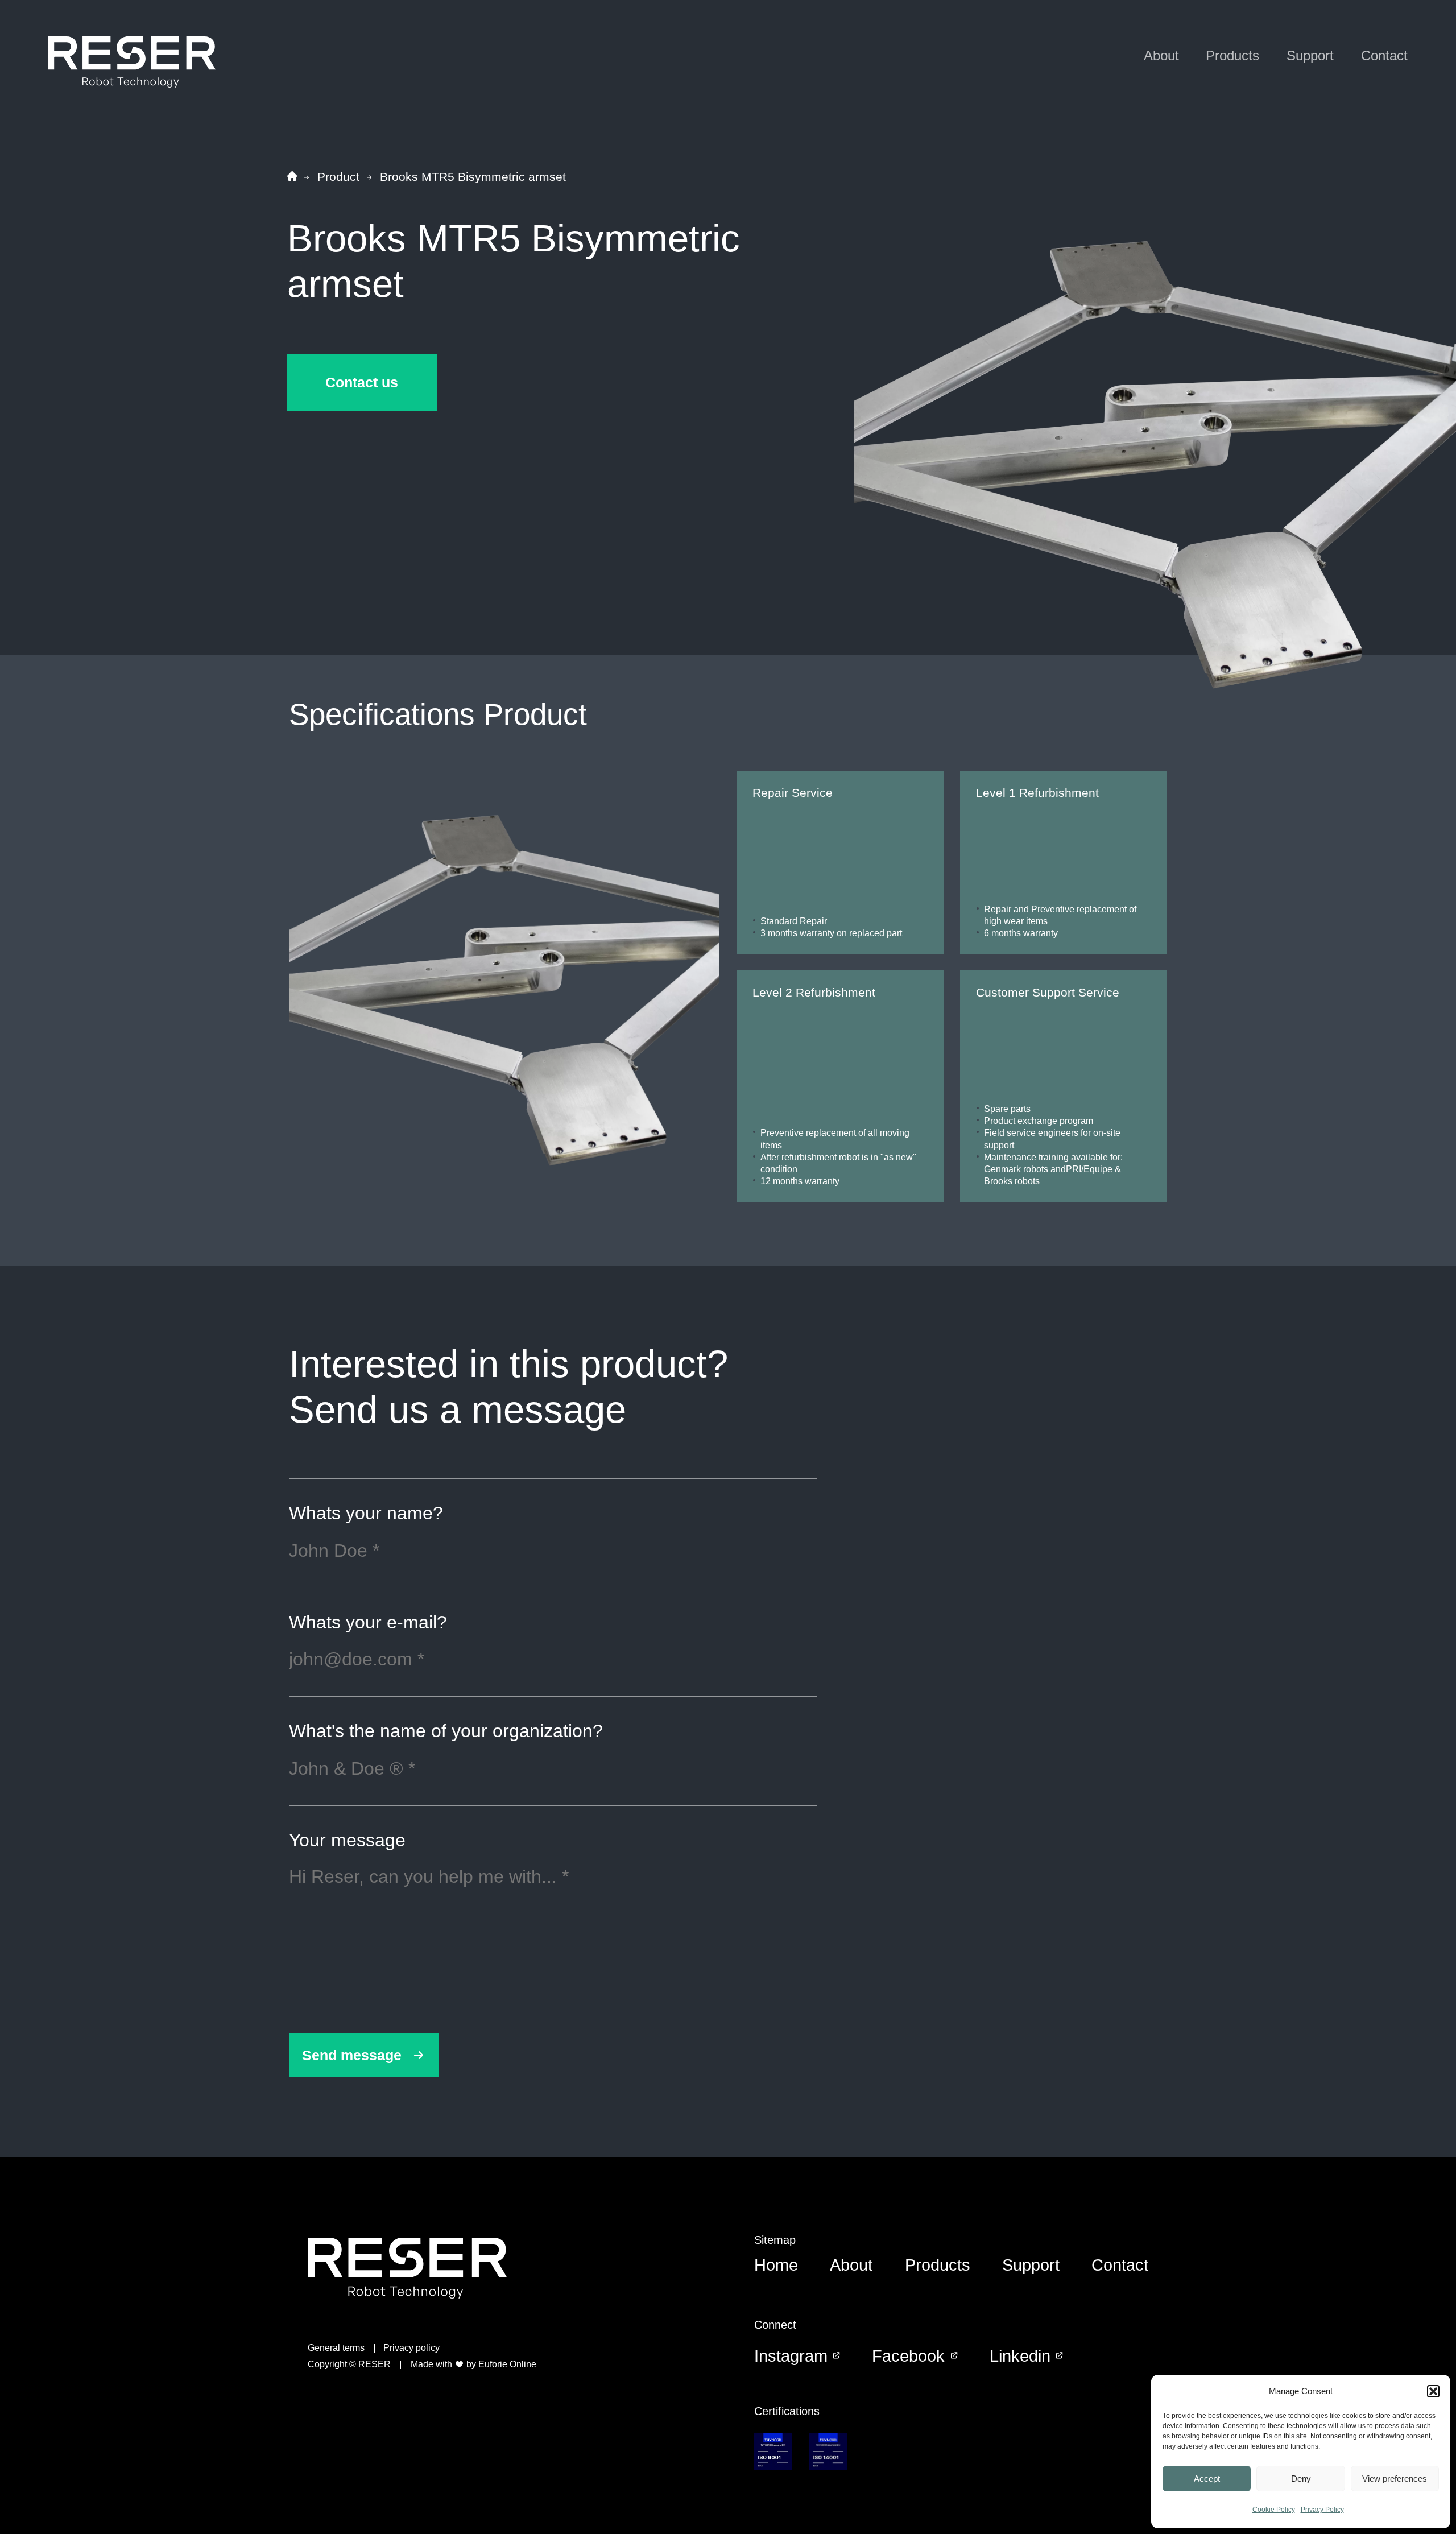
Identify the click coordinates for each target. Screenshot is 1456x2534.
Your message (347, 1841)
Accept (1207, 2479)
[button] (1433, 2391)
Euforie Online (507, 2364)
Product (338, 177)
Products (1232, 55)
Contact (1384, 55)
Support (1310, 55)
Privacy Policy (1322, 2510)
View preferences (1395, 2479)
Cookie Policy (1274, 2510)
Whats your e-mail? (368, 1623)
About (1161, 55)
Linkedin (1020, 2356)
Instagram (791, 2356)
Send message (352, 2055)
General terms (336, 2348)
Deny (1301, 2479)
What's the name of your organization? (446, 1731)
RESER (375, 2364)
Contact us (362, 382)
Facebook (908, 2356)
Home (776, 2265)
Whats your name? (366, 1514)
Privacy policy (411, 2348)
